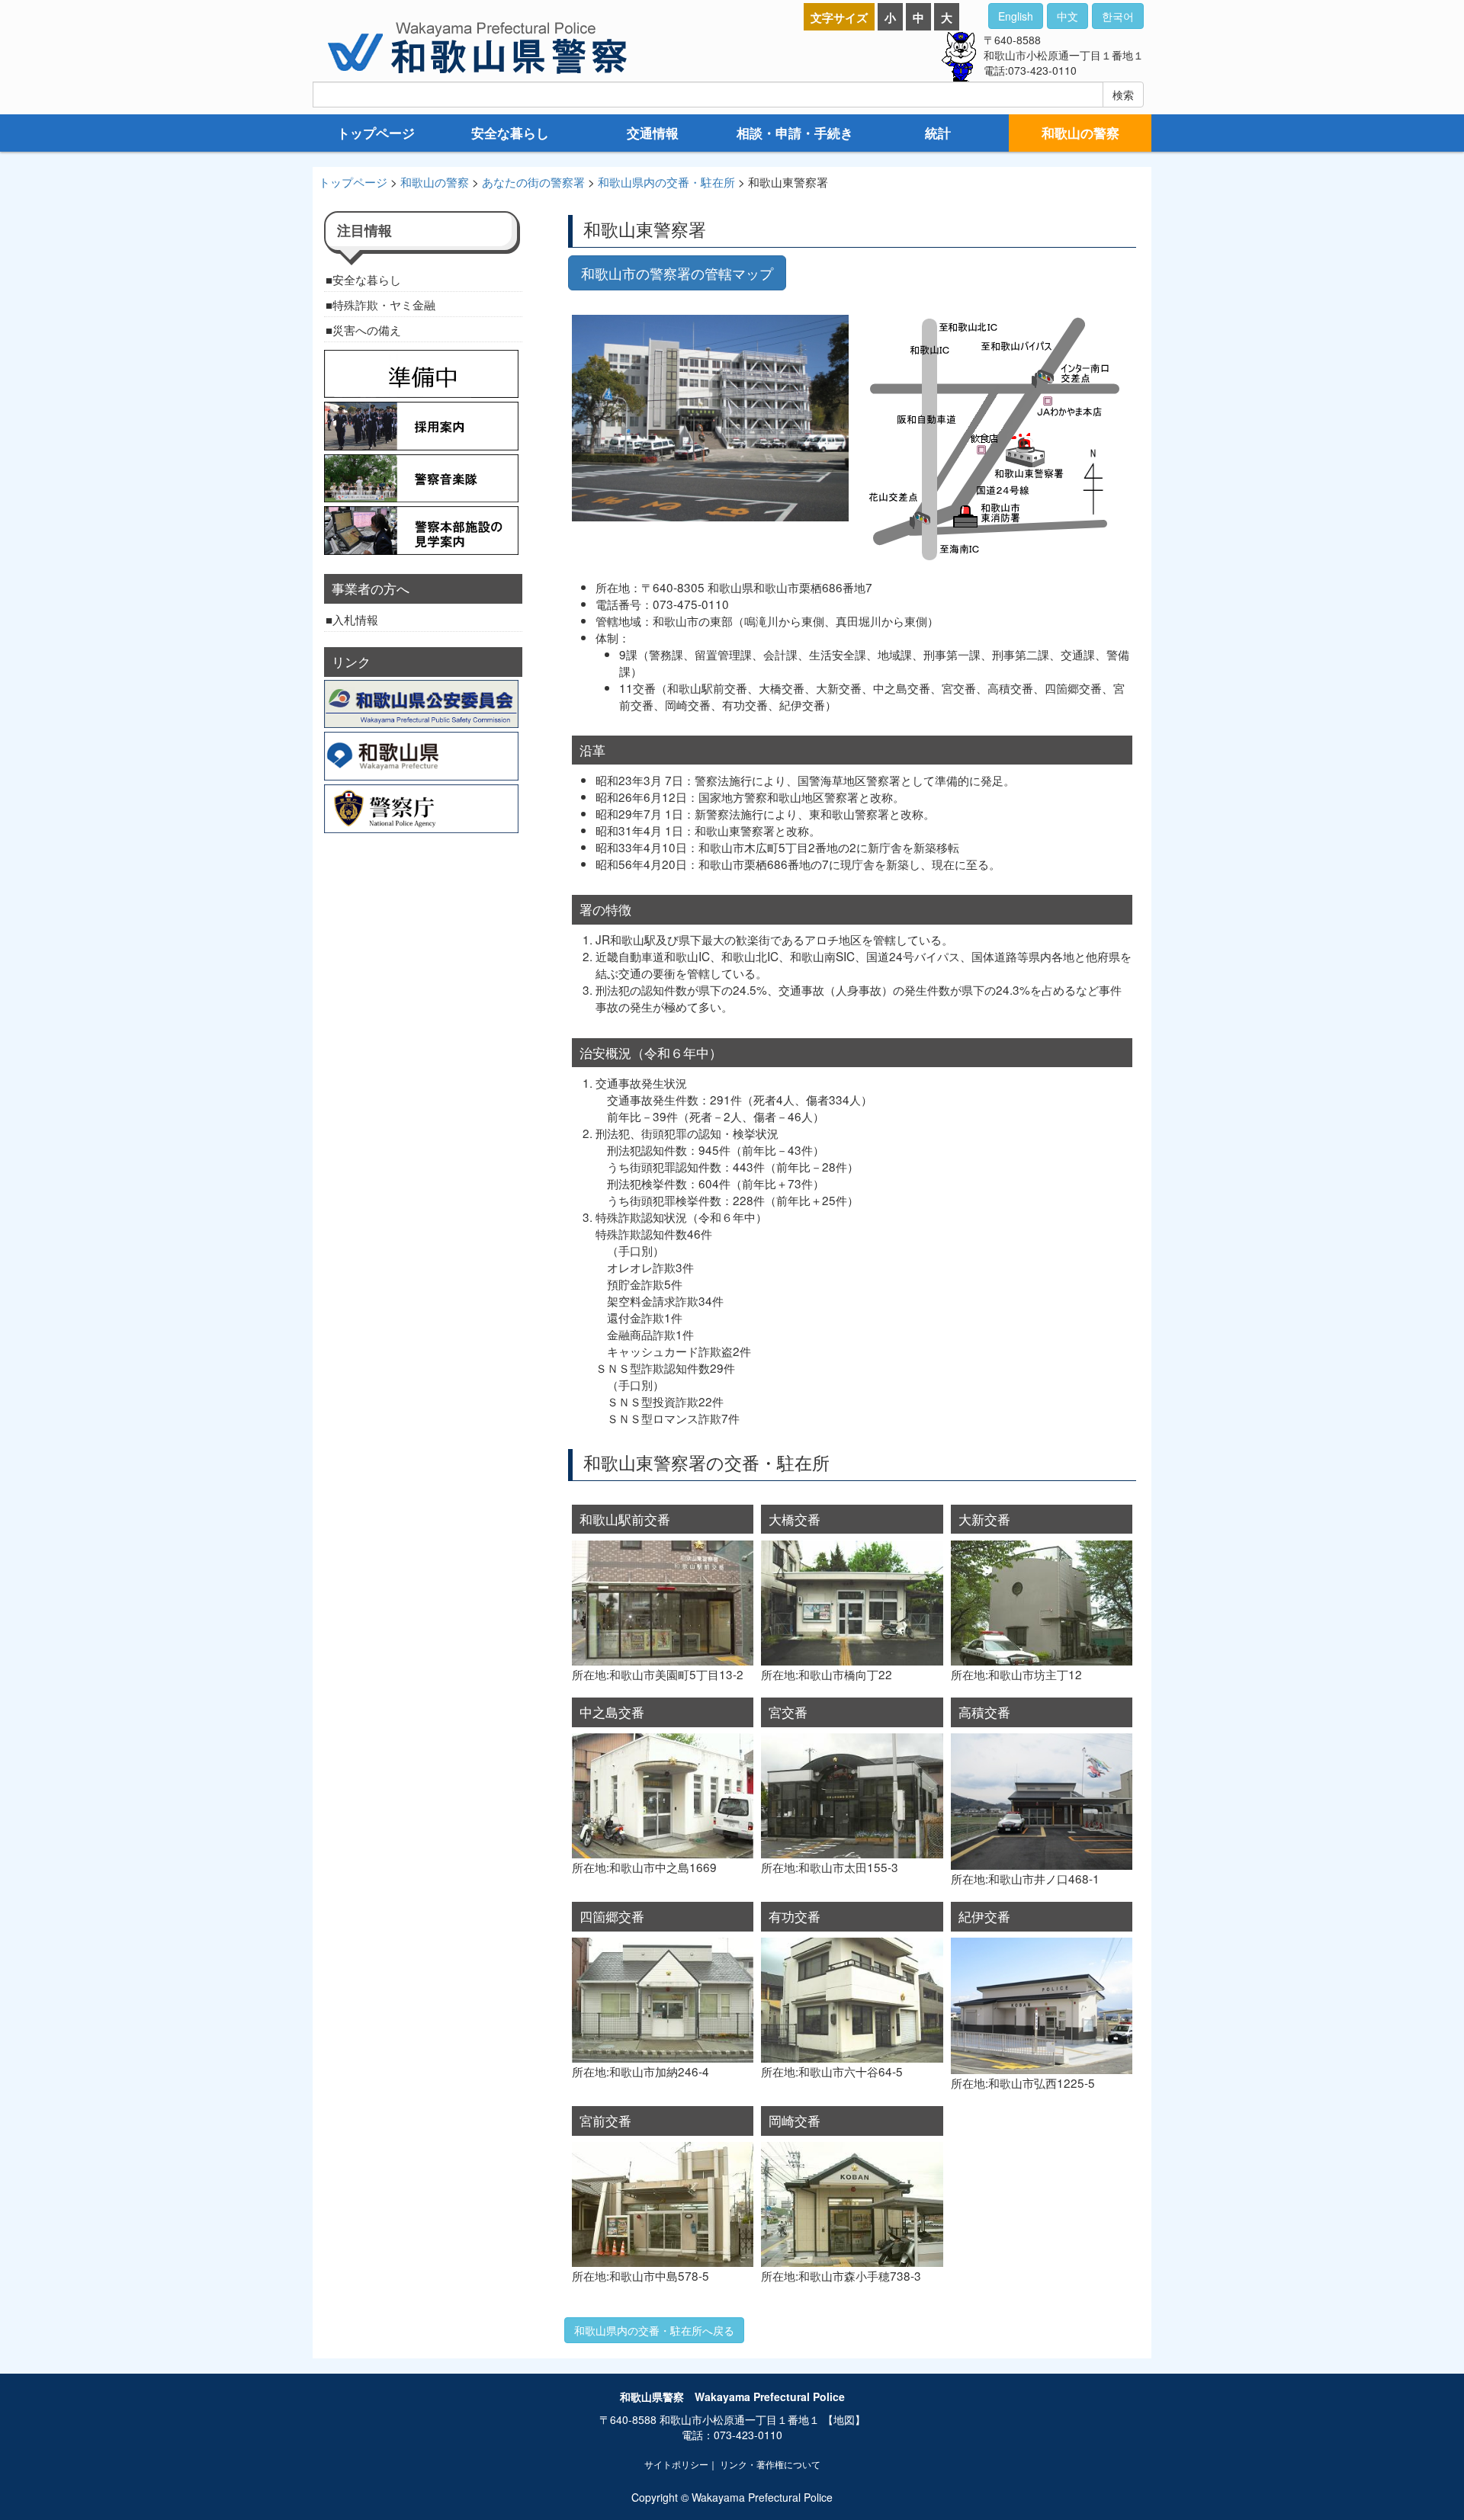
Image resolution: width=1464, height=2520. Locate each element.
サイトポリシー (676, 2464)
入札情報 (355, 619)
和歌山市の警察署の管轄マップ (677, 273)
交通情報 (653, 133)
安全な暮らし (510, 133)
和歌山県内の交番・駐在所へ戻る (654, 2330)
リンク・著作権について (770, 2464)
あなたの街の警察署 (533, 181)
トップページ (376, 133)
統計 (938, 133)
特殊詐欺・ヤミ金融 (384, 304)
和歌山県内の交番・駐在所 (666, 181)
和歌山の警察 (1080, 133)
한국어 (1118, 16)
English (1016, 16)
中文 (1067, 16)
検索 (1123, 95)
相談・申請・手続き (795, 133)
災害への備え (367, 329)
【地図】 (844, 2419)
